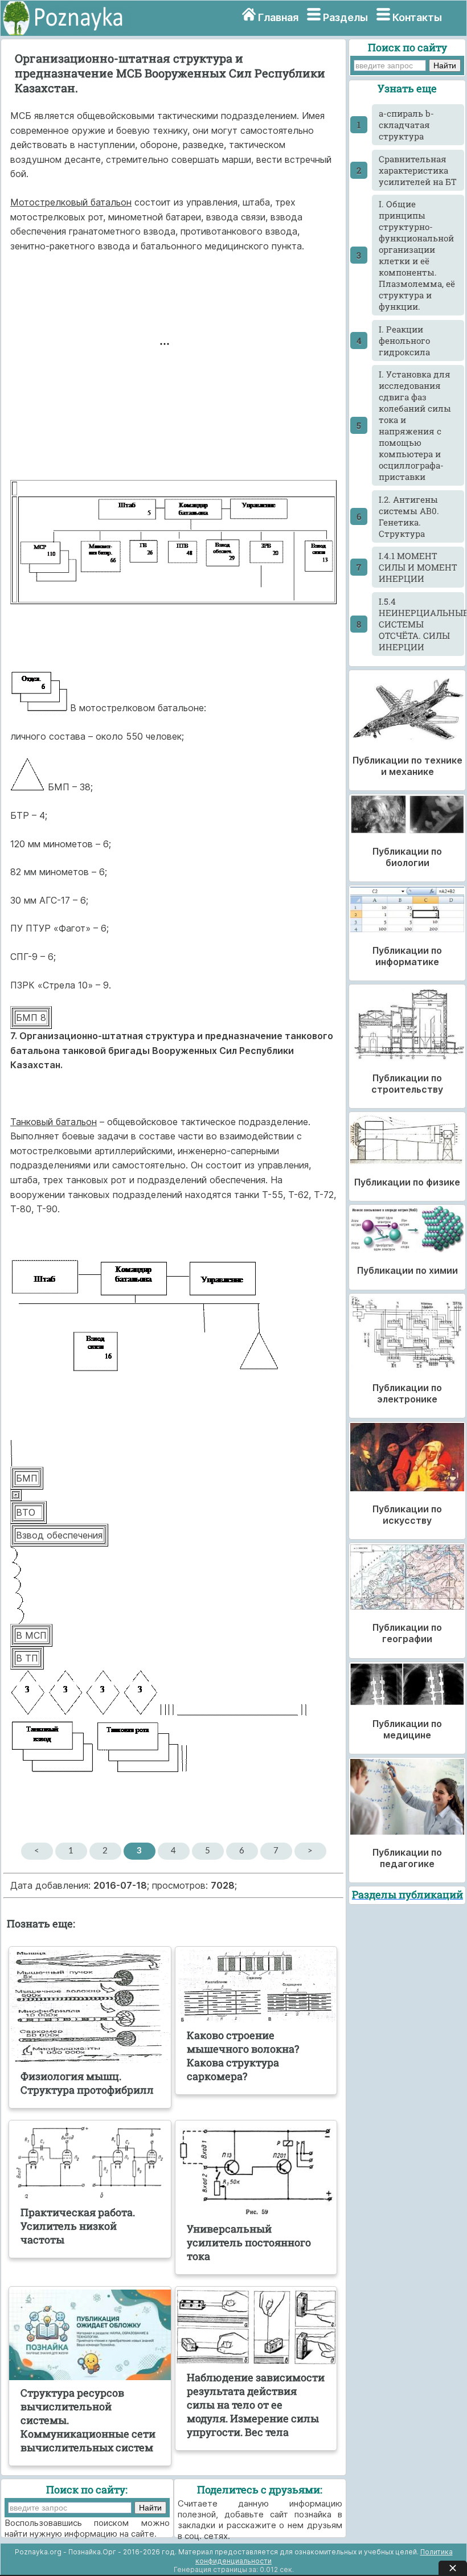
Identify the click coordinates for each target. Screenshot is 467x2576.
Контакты (417, 17)
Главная (278, 17)
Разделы (345, 17)
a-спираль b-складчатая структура (406, 125)
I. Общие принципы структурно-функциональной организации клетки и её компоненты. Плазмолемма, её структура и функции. (417, 255)
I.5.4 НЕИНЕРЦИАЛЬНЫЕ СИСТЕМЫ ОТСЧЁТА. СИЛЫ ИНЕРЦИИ (422, 624)
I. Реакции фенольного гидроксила (404, 341)
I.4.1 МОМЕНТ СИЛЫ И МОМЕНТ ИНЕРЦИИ (418, 567)
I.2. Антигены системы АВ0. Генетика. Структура (409, 516)
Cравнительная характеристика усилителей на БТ (417, 170)
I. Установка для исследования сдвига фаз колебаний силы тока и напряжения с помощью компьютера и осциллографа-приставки (415, 425)
